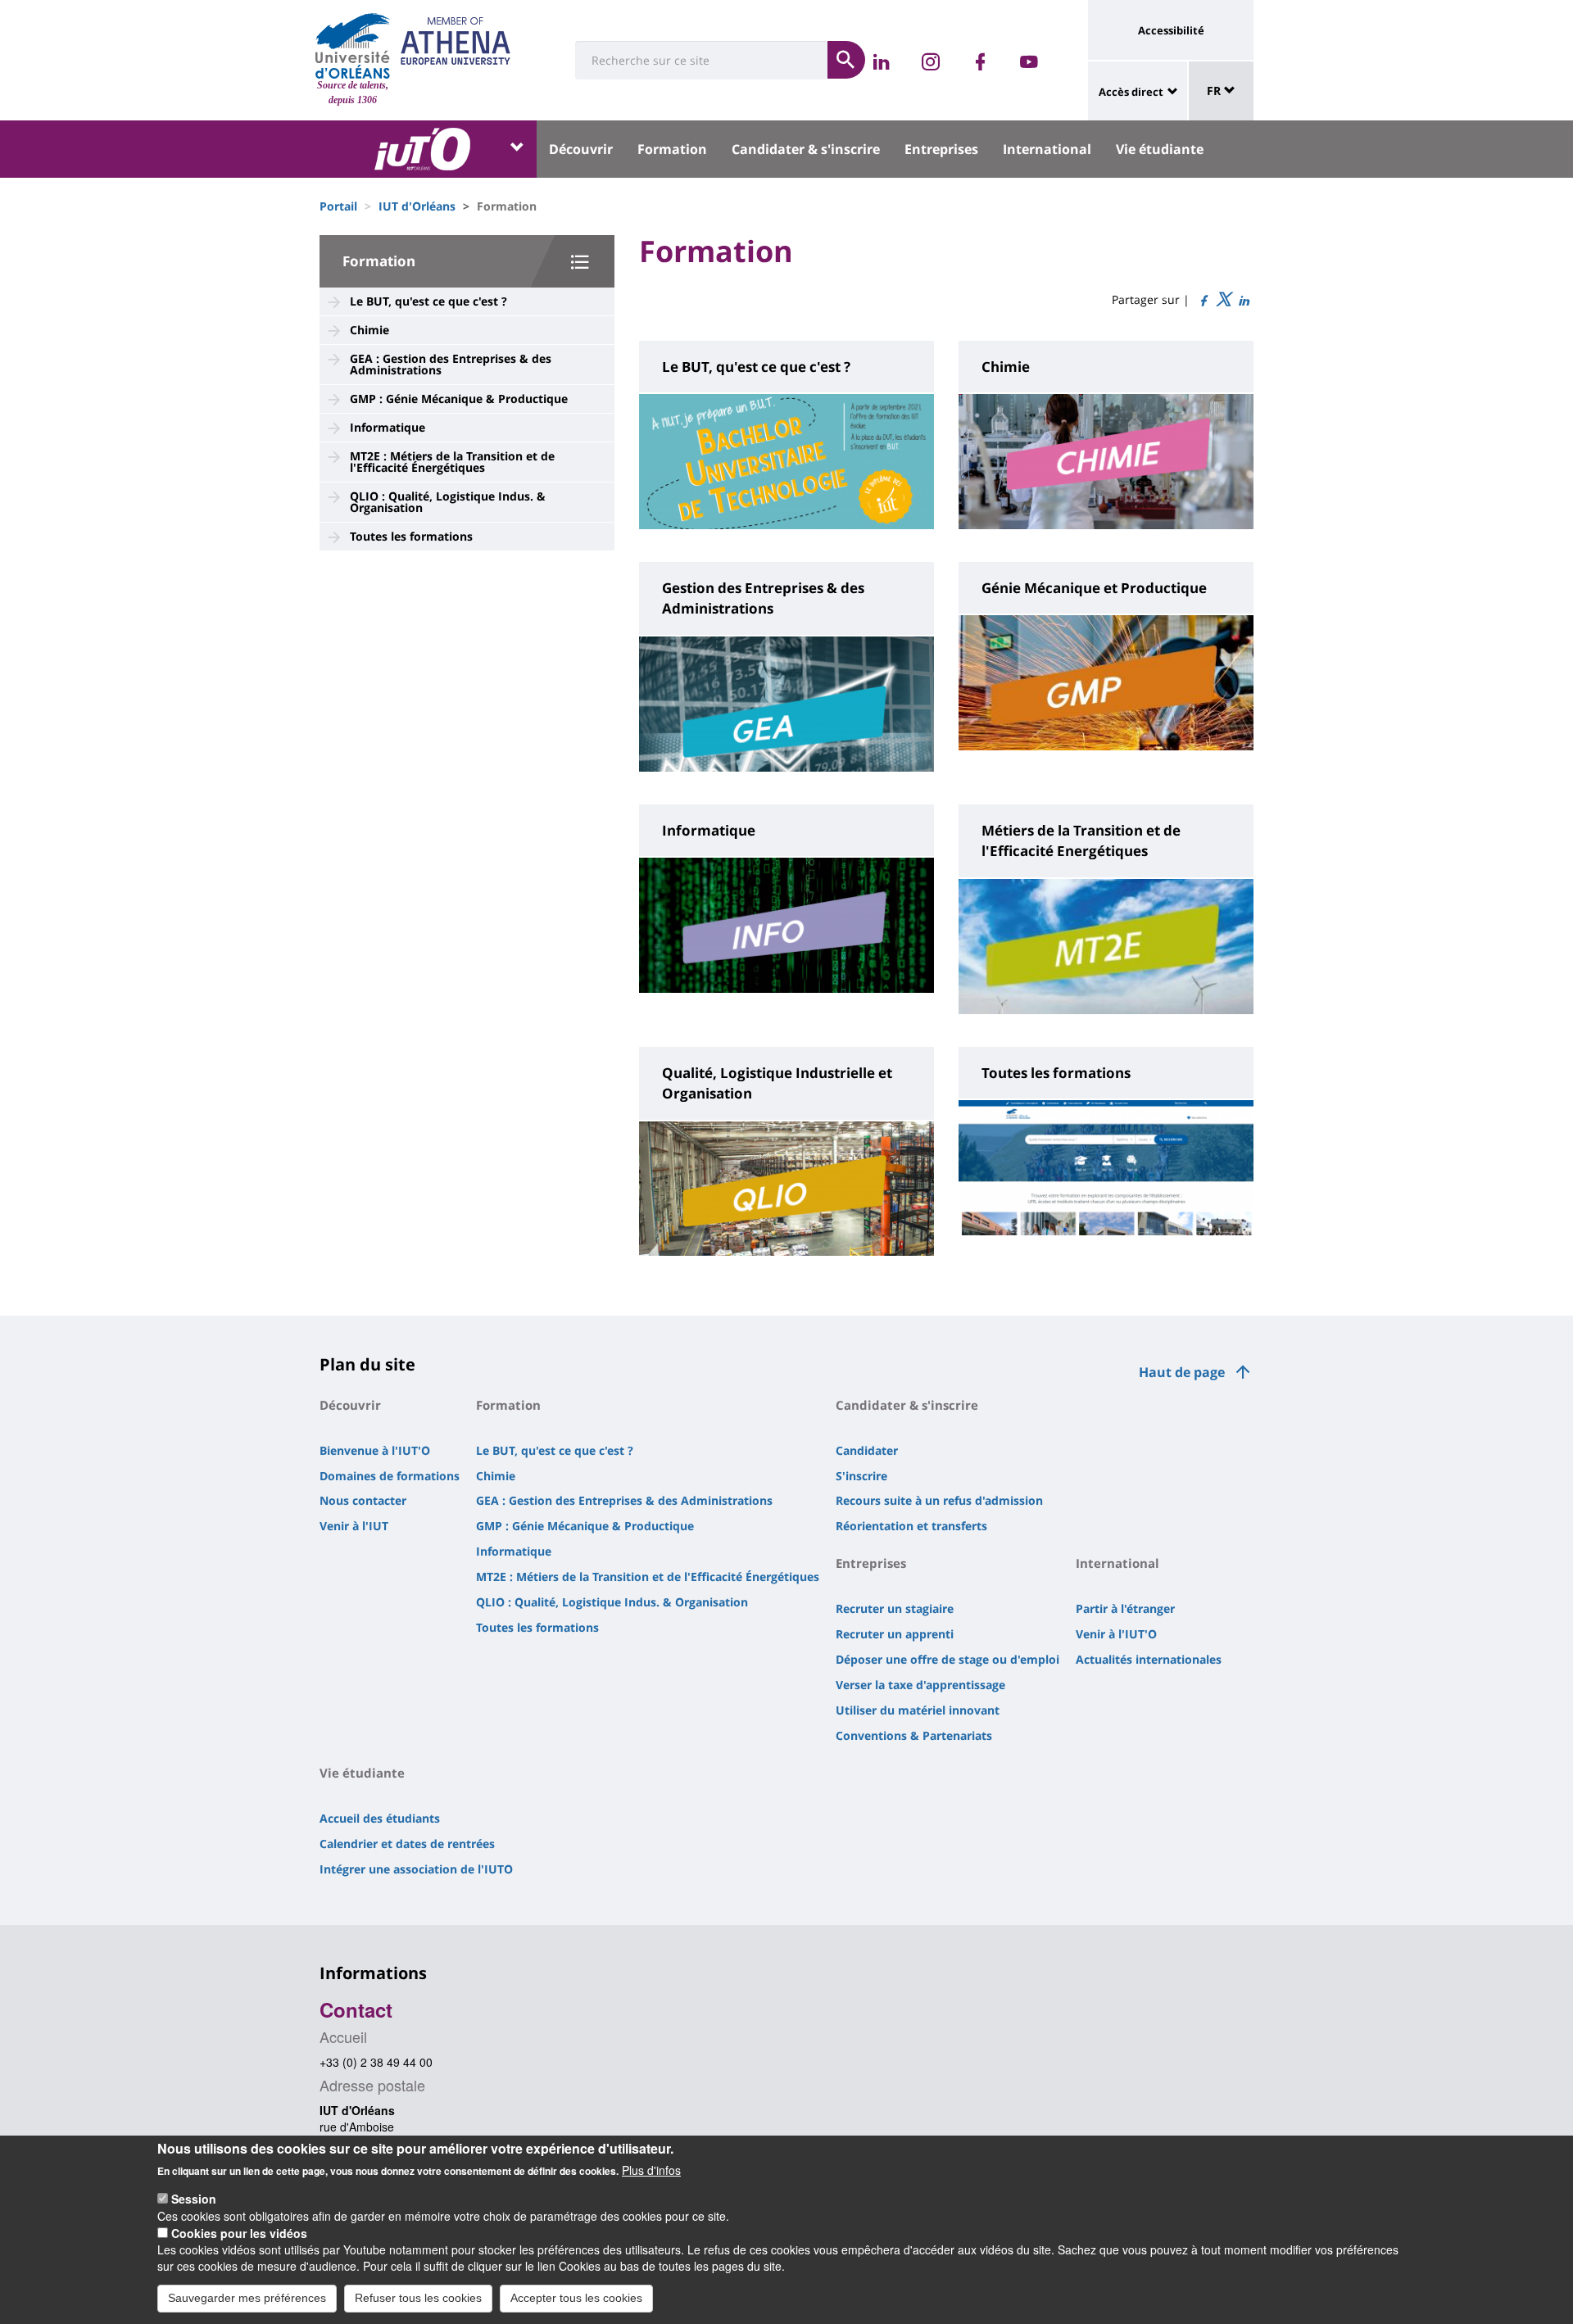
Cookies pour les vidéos (239, 2232)
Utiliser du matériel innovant (918, 1710)
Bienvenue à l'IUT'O (375, 1450)
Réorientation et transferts (911, 1526)
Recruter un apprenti (895, 1634)
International (1047, 149)
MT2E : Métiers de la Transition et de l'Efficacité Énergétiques (452, 462)
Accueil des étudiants (380, 1818)
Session (194, 2199)
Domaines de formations (390, 1476)
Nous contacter (363, 1500)
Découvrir (581, 149)
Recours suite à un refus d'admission (939, 1500)
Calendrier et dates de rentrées (407, 1844)
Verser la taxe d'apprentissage (920, 1685)
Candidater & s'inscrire (806, 149)
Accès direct (1131, 92)
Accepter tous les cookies (576, 2298)
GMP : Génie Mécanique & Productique (459, 399)
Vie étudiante (1160, 149)
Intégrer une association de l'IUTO (416, 1869)
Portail (338, 206)
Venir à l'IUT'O (1116, 1634)
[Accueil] (353, 46)
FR (1215, 91)
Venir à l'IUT (354, 1526)
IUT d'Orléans (417, 206)
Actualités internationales (1149, 1659)
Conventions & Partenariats (914, 1735)
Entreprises (941, 149)
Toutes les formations (411, 536)
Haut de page (1182, 1372)
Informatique (388, 427)
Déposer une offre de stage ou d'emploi (947, 1659)
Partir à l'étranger (1125, 1608)
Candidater (867, 1450)
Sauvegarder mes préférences (247, 2298)
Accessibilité (1171, 30)
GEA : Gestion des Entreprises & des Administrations (451, 364)
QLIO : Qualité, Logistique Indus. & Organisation (448, 502)
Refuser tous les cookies (418, 2298)
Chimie (369, 330)
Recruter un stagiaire (895, 1608)
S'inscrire (861, 1476)
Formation (672, 149)
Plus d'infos (651, 2170)
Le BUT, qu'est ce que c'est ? (428, 301)
